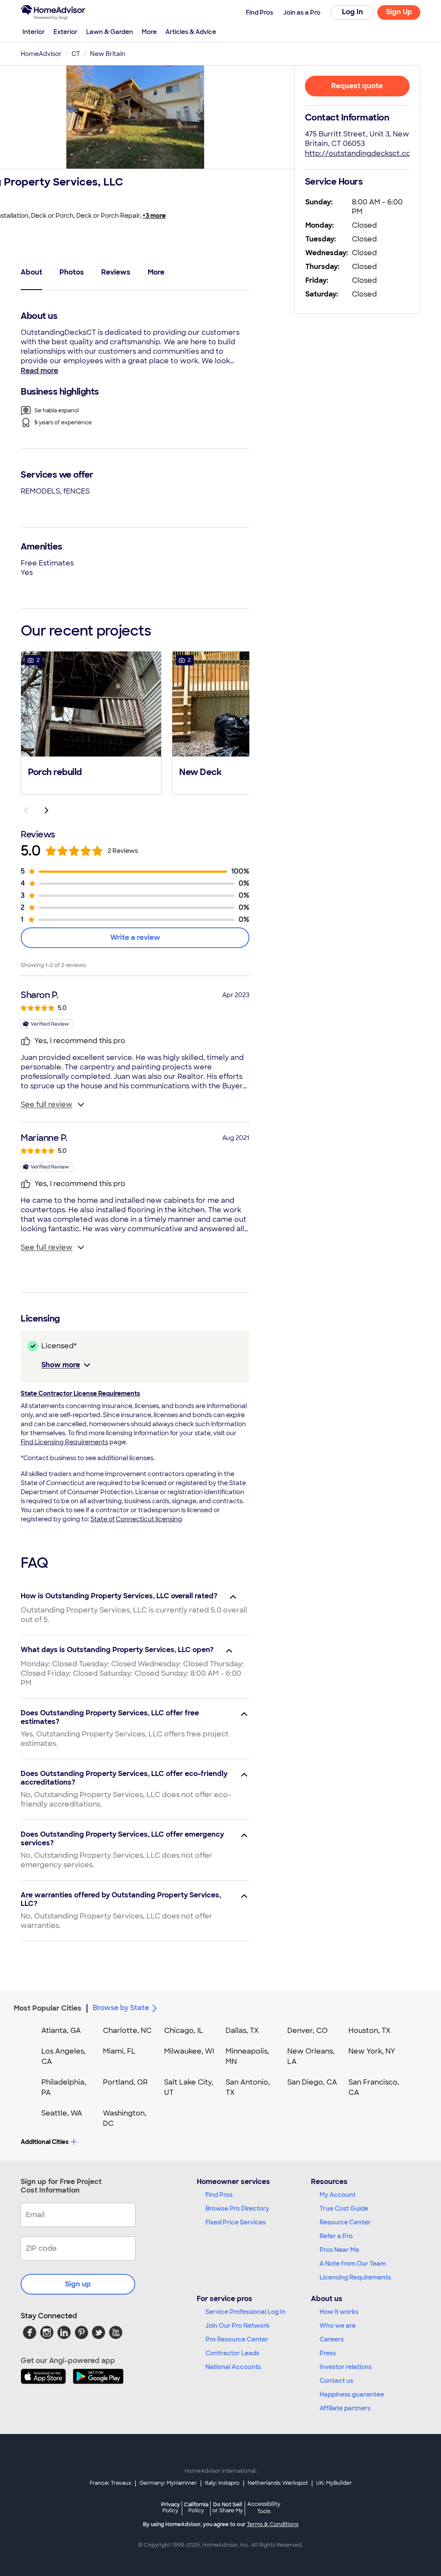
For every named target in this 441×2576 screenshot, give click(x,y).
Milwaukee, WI (189, 2051)
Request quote (357, 86)
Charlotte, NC (127, 2031)
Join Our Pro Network (238, 2326)
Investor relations (346, 2367)
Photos (72, 272)
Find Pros (219, 2195)
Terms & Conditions (273, 2524)
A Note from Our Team (353, 2264)
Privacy (171, 2507)
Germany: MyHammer (168, 2483)
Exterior (65, 32)
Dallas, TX (242, 2031)
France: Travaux (110, 2483)
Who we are (338, 2326)
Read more (39, 371)
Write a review (135, 937)
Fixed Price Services (236, 2222)
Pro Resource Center (237, 2339)
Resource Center (345, 2222)
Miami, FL (119, 2051)
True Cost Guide (344, 2208)
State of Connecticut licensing (136, 1519)
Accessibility (264, 2508)
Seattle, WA (62, 2113)
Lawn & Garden (110, 32)
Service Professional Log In (245, 2312)
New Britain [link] (108, 54)
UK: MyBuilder (334, 2483)
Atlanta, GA (61, 2031)
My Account (338, 2195)
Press (328, 2353)
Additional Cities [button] (45, 2142)
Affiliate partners (345, 2408)
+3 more (154, 216)
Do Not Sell (228, 2507)
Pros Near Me (339, 2250)
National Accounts (233, 2367)
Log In (352, 12)
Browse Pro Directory (237, 2208)
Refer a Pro (336, 2236)
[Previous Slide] (26, 810)
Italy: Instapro (222, 2483)
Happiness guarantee (352, 2394)
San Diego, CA (312, 2082)
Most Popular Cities (48, 2008)
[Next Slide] (47, 810)
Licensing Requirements (355, 2277)
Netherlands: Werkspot (278, 2483)
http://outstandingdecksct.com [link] (361, 153)
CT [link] (76, 54)
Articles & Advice (191, 32)
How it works (339, 2312)
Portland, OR (125, 2082)
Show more (61, 1365)
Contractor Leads (232, 2353)
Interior (34, 32)
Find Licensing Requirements (64, 1442)
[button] (91, 722)
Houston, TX (370, 2031)
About (31, 272)
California (196, 2507)
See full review (47, 1104)
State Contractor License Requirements (80, 1393)
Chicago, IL (184, 2031)
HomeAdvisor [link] (41, 54)
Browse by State (121, 2008)
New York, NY (372, 2051)
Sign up (78, 2284)
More (149, 32)
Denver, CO (307, 2031)
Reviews (116, 272)
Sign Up (399, 12)
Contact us (336, 2381)
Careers (332, 2339)
